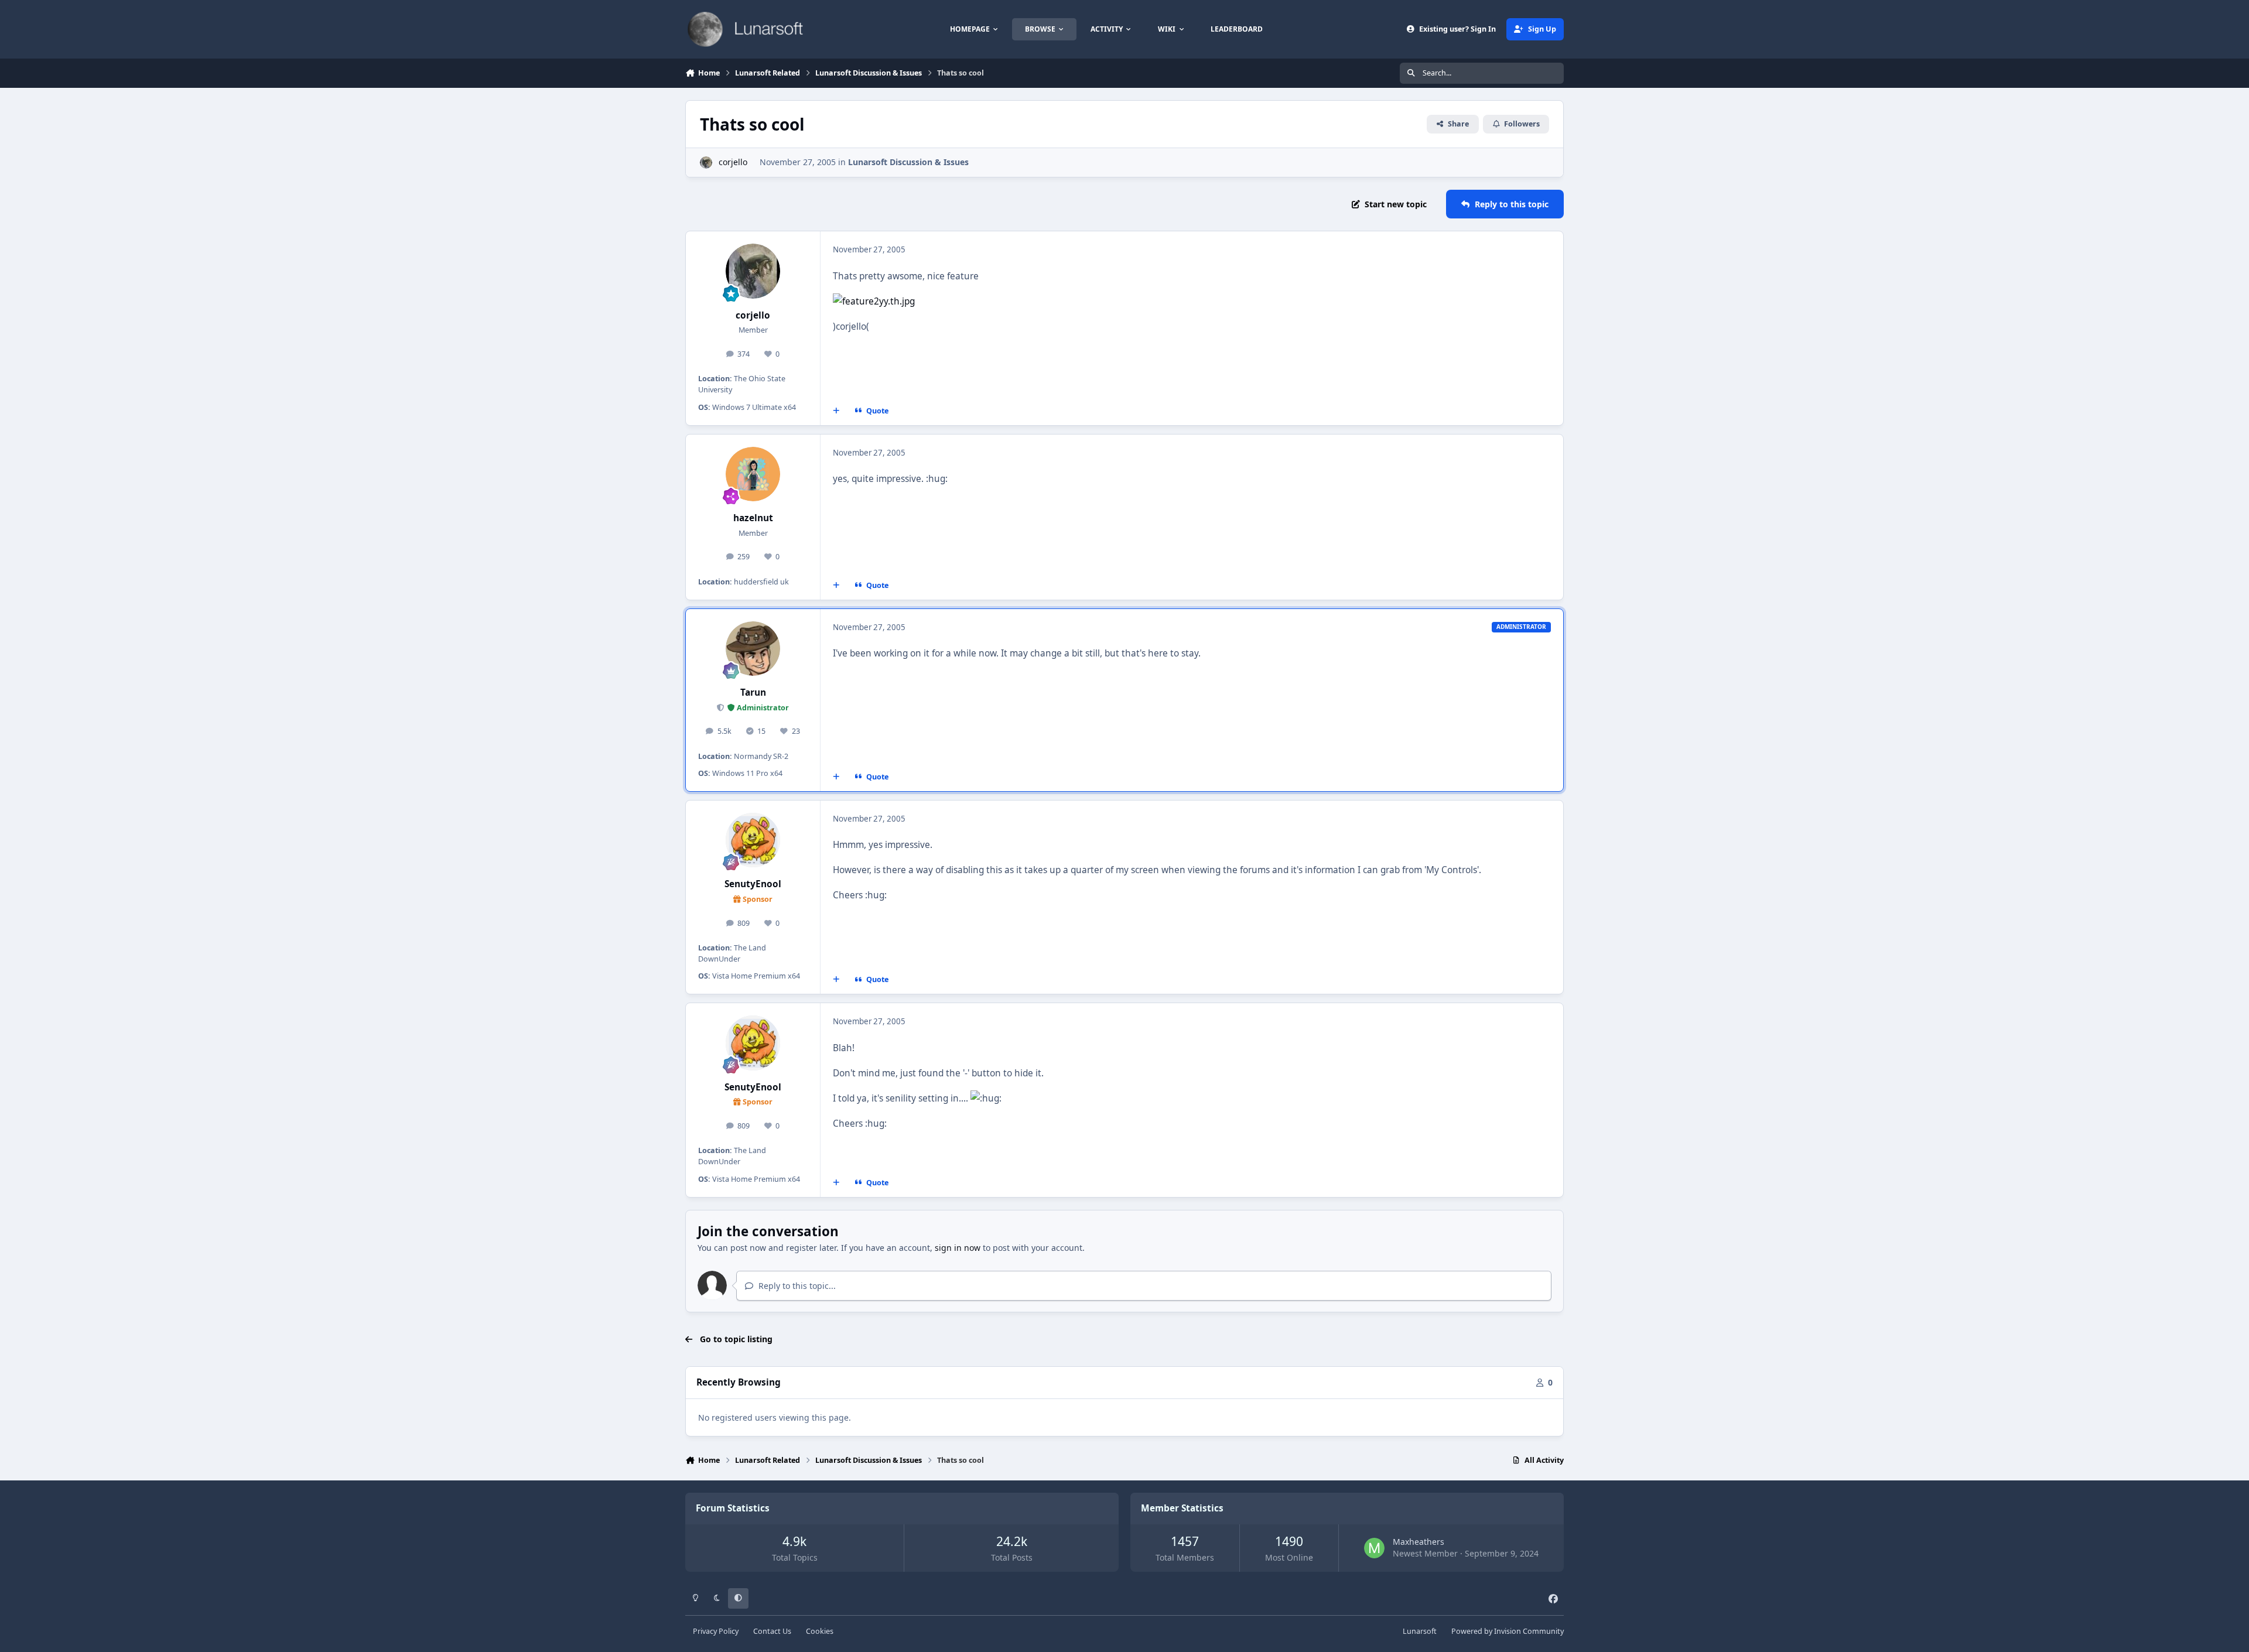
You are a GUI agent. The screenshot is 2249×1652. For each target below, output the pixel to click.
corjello (733, 162)
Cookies (820, 1631)
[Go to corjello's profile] (706, 163)
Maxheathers (1419, 1542)
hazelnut (753, 518)
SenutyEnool (753, 884)
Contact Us (772, 1631)
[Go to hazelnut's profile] (753, 474)
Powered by (1508, 1631)
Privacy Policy (716, 1631)
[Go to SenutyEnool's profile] (753, 840)
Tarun (753, 692)
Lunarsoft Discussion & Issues (908, 162)
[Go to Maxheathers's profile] (1374, 1548)
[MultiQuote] (836, 411)
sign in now (958, 1248)
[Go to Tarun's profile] (753, 649)
